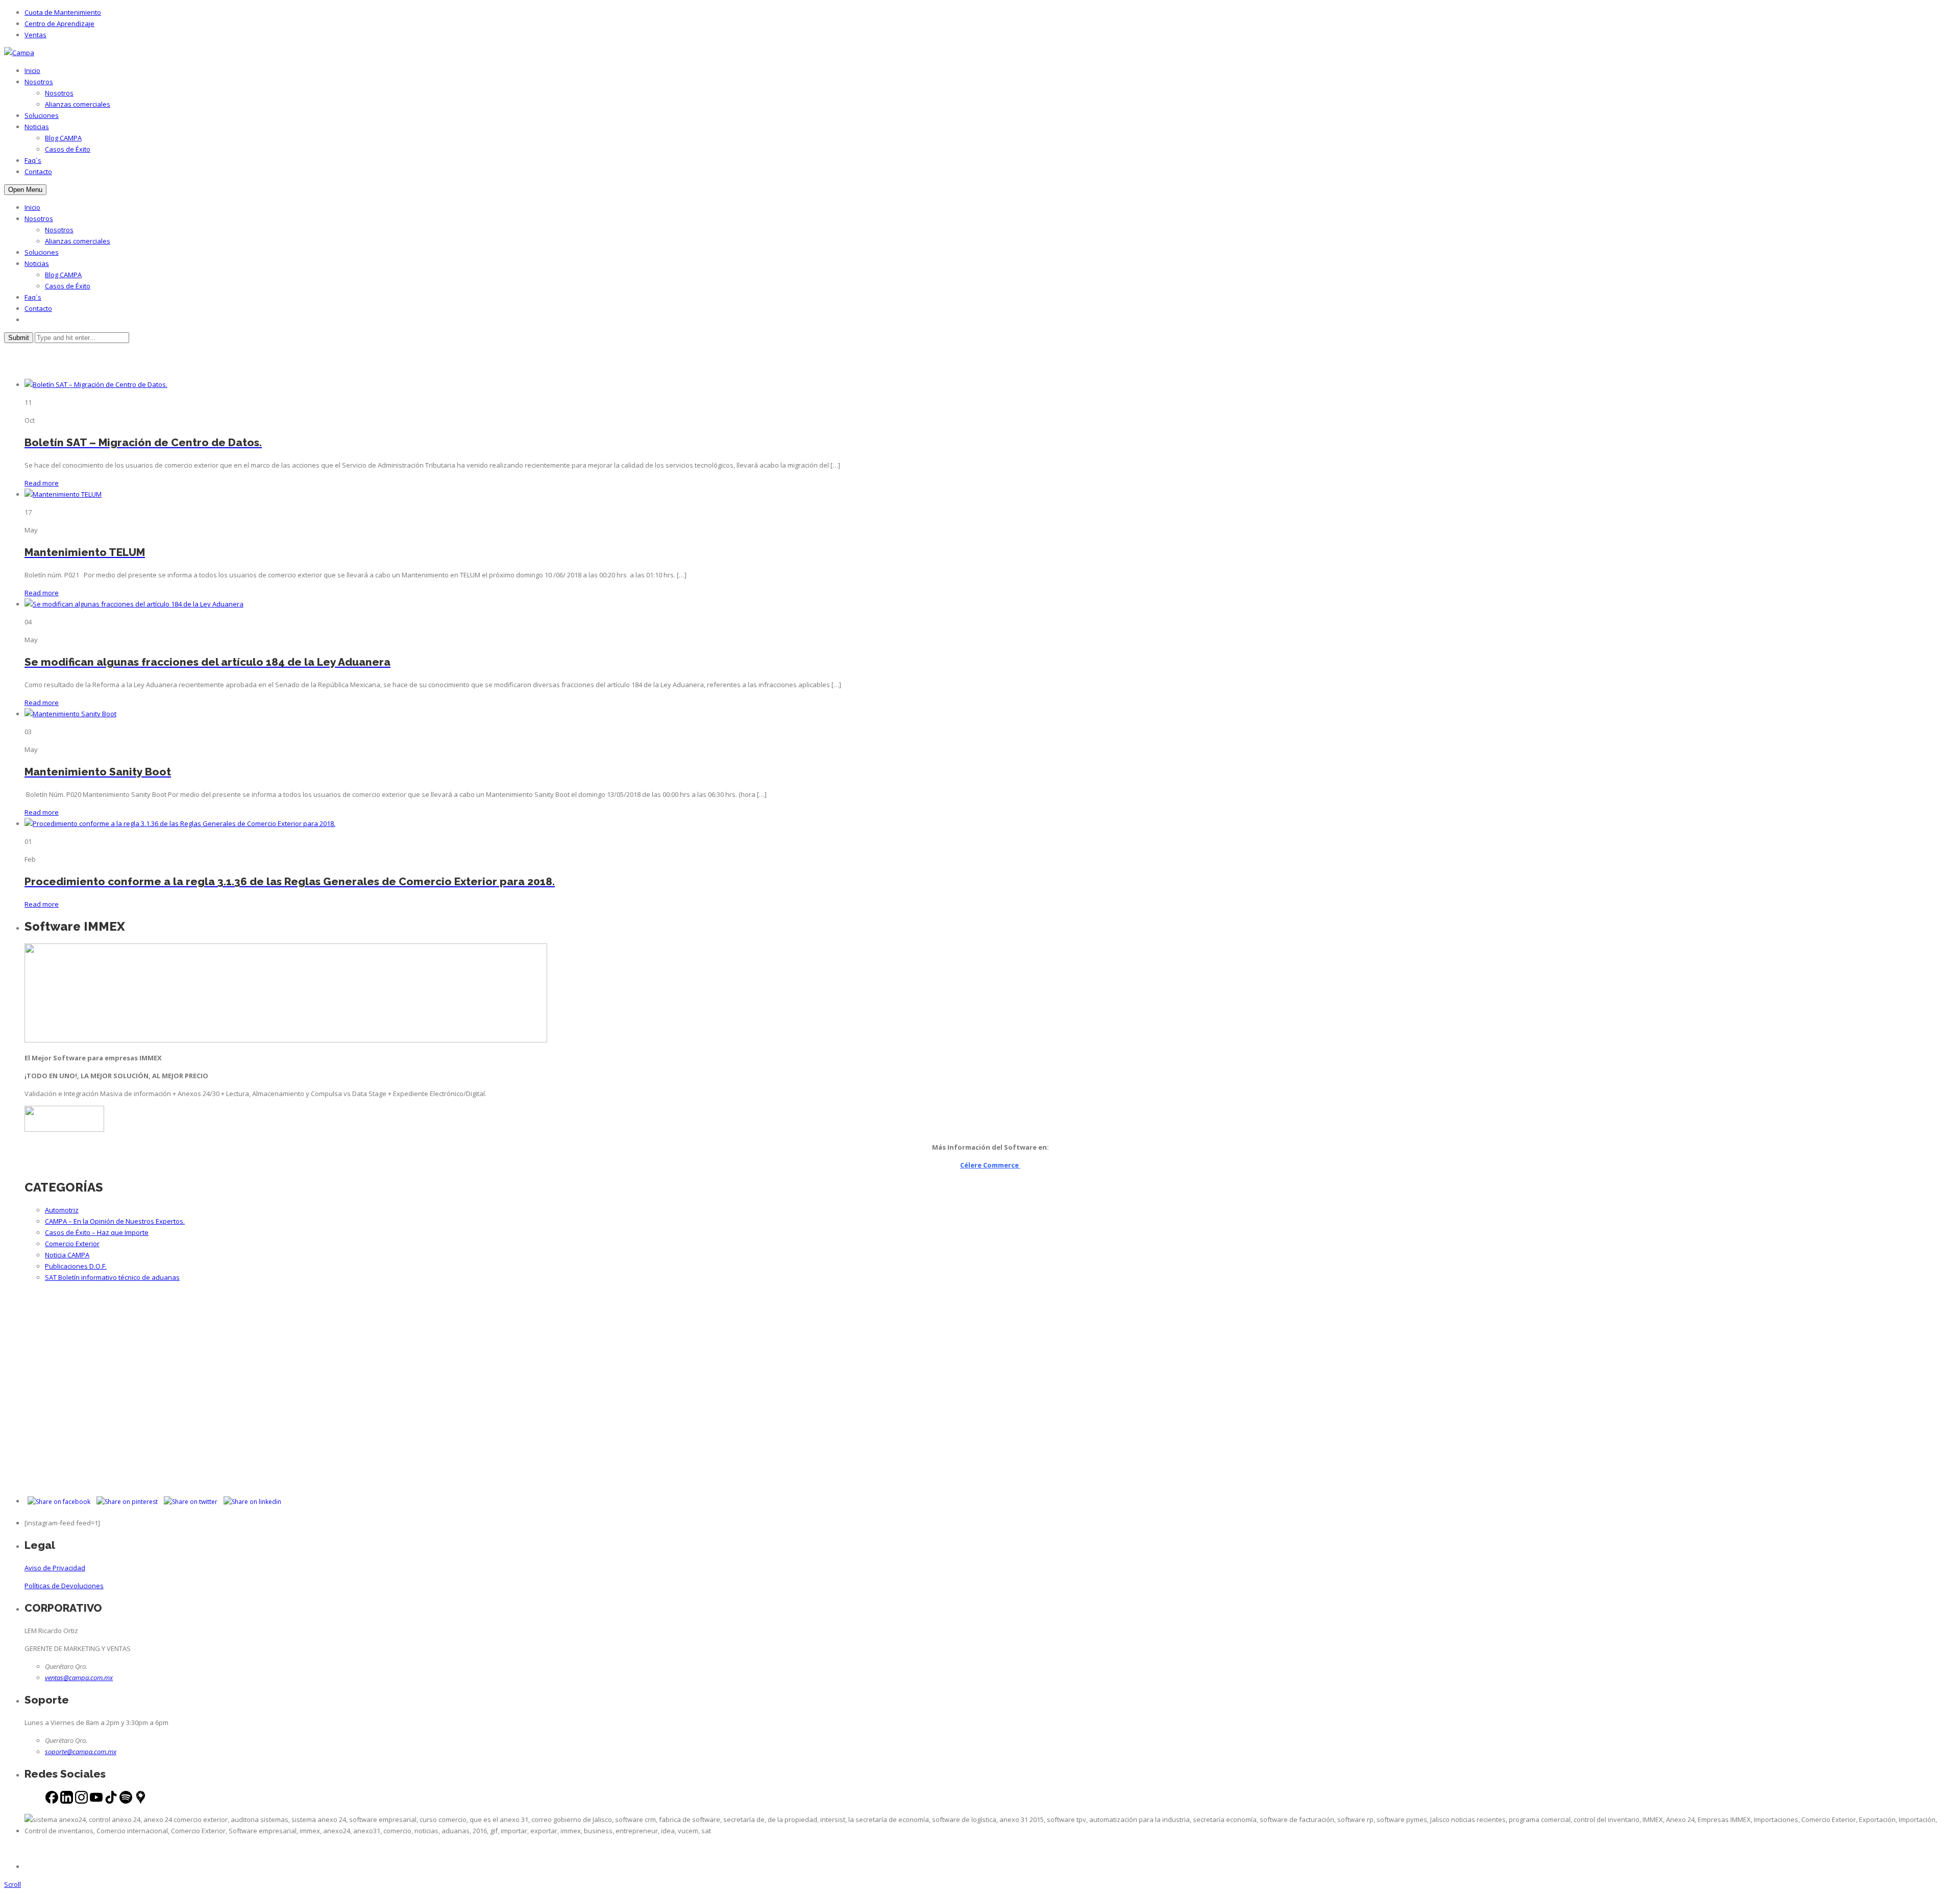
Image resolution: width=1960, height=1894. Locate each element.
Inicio (32, 70)
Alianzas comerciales (78, 104)
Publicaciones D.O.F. (76, 1266)
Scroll (13, 1884)
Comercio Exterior (72, 1244)
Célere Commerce (990, 1165)
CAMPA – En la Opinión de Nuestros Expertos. (115, 1221)
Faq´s (33, 160)
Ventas (35, 35)
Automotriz (62, 1210)
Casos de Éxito (68, 149)
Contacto (38, 172)
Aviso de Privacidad (55, 1568)
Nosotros (39, 82)
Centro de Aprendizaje (59, 23)
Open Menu (25, 190)
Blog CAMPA (63, 138)
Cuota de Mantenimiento (63, 12)
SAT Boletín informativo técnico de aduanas (112, 1277)
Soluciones (42, 115)
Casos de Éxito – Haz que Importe (97, 1232)
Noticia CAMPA (67, 1255)
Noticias (37, 127)
